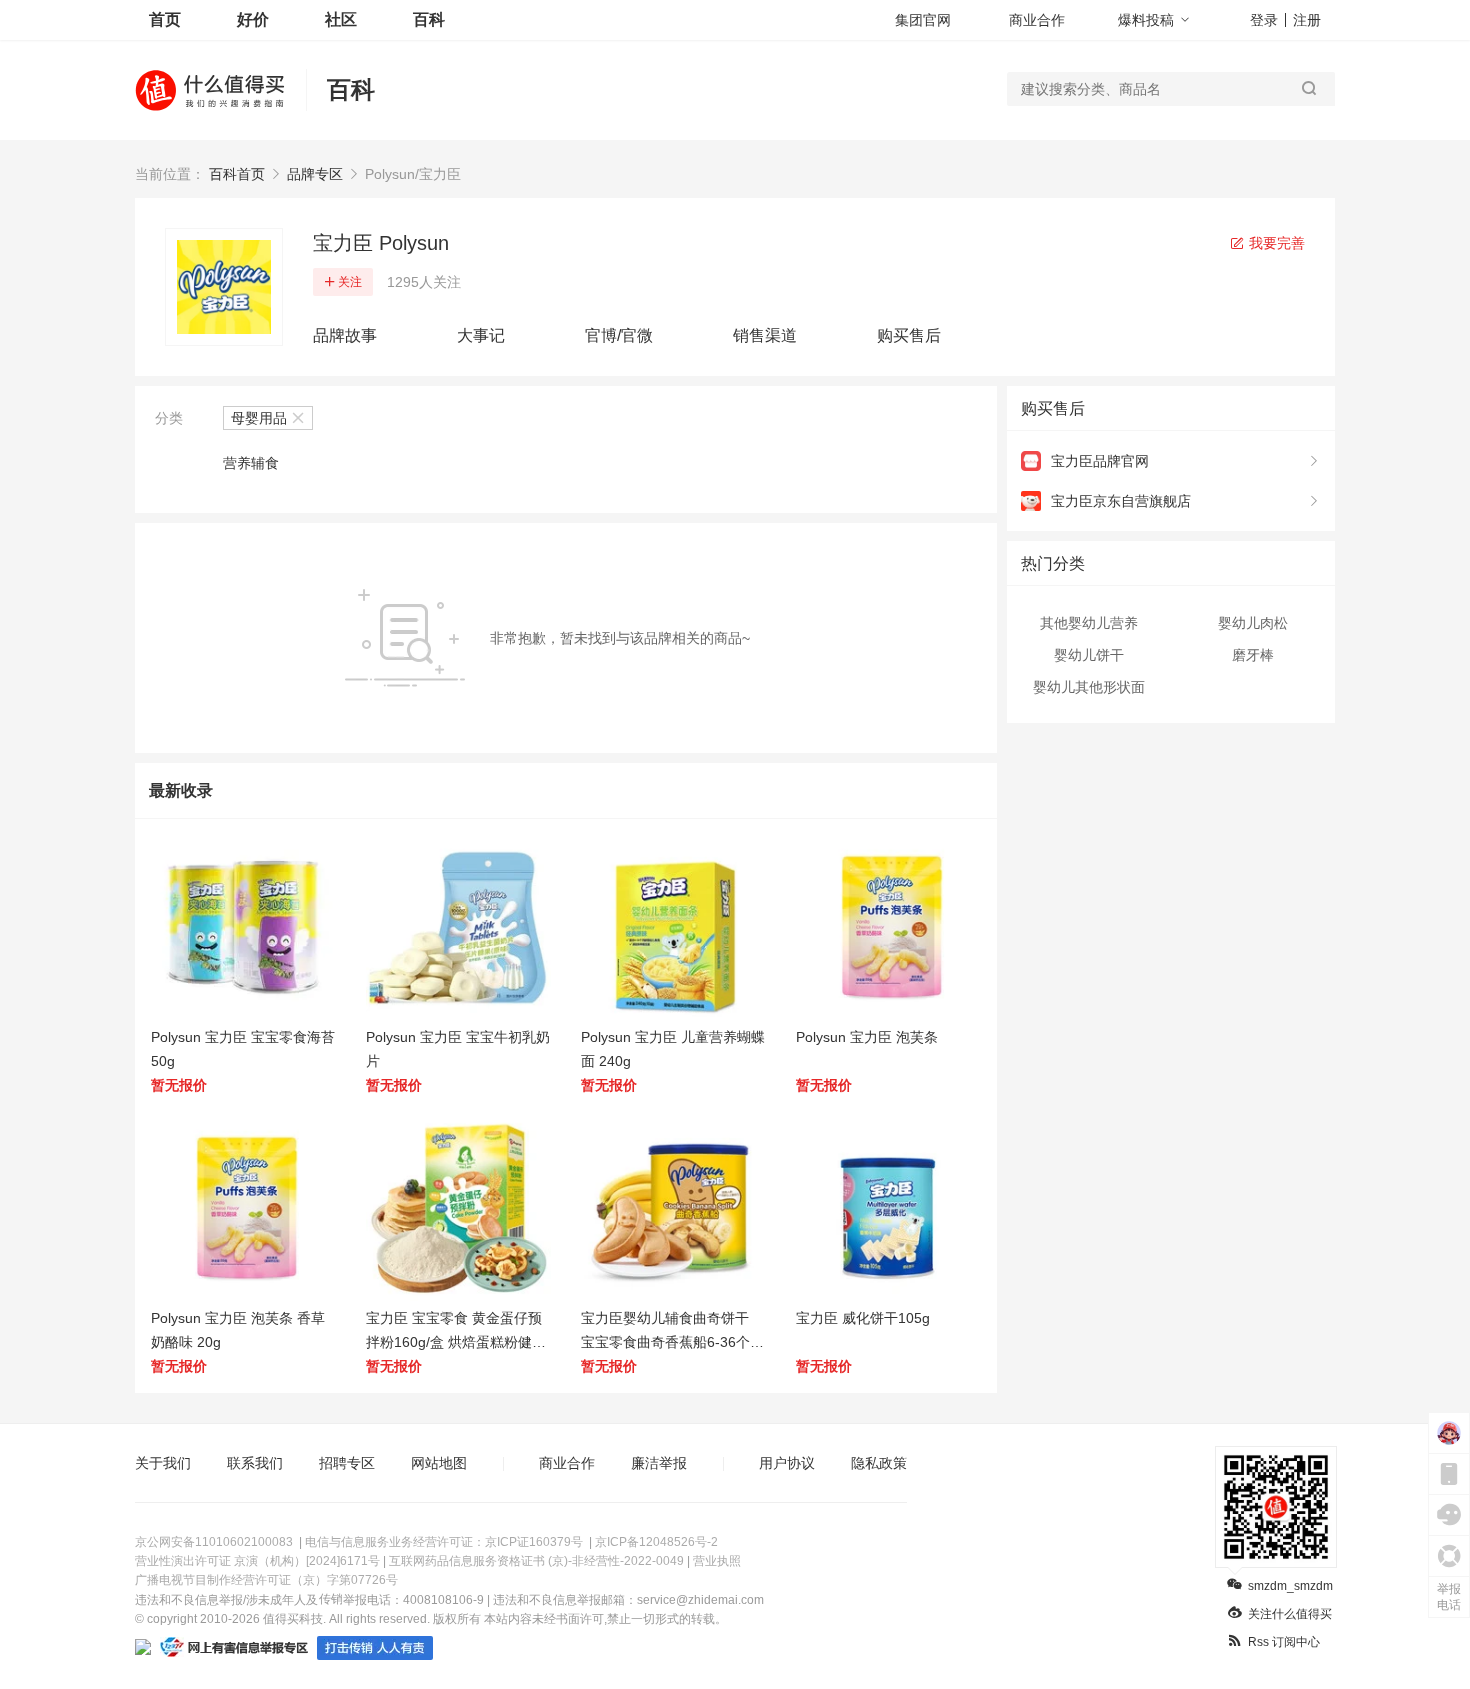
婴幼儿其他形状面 (1089, 687)
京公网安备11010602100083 (214, 1542)
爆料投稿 (1146, 20)
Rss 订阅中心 (1284, 1642)
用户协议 (787, 1463)
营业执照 (717, 1561)
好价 (253, 19)
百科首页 (237, 174)
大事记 (481, 335)
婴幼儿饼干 (1089, 655)
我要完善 (1275, 243)
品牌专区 (315, 174)
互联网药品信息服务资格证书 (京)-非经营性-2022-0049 (536, 1561)
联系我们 (255, 1463)
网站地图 (439, 1463)
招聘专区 (347, 1463)
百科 (429, 19)
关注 (350, 282)
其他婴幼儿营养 (1089, 623)
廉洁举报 (659, 1463)
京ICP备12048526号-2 (656, 1542)
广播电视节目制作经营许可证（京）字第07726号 (266, 1580)
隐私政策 (879, 1463)
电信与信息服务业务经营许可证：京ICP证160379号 (444, 1542)
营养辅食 (251, 463)
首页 (165, 19)
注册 (1307, 20)
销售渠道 (765, 335)
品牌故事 (345, 335)
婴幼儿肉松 (1253, 623)
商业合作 (1037, 20)
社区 (341, 19)
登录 (1264, 20)
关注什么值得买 (1290, 1614)
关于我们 (163, 1463)
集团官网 (923, 20)
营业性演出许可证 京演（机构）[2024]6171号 (257, 1561)
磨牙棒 (1253, 655)
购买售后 (909, 335)
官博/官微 (619, 335)
